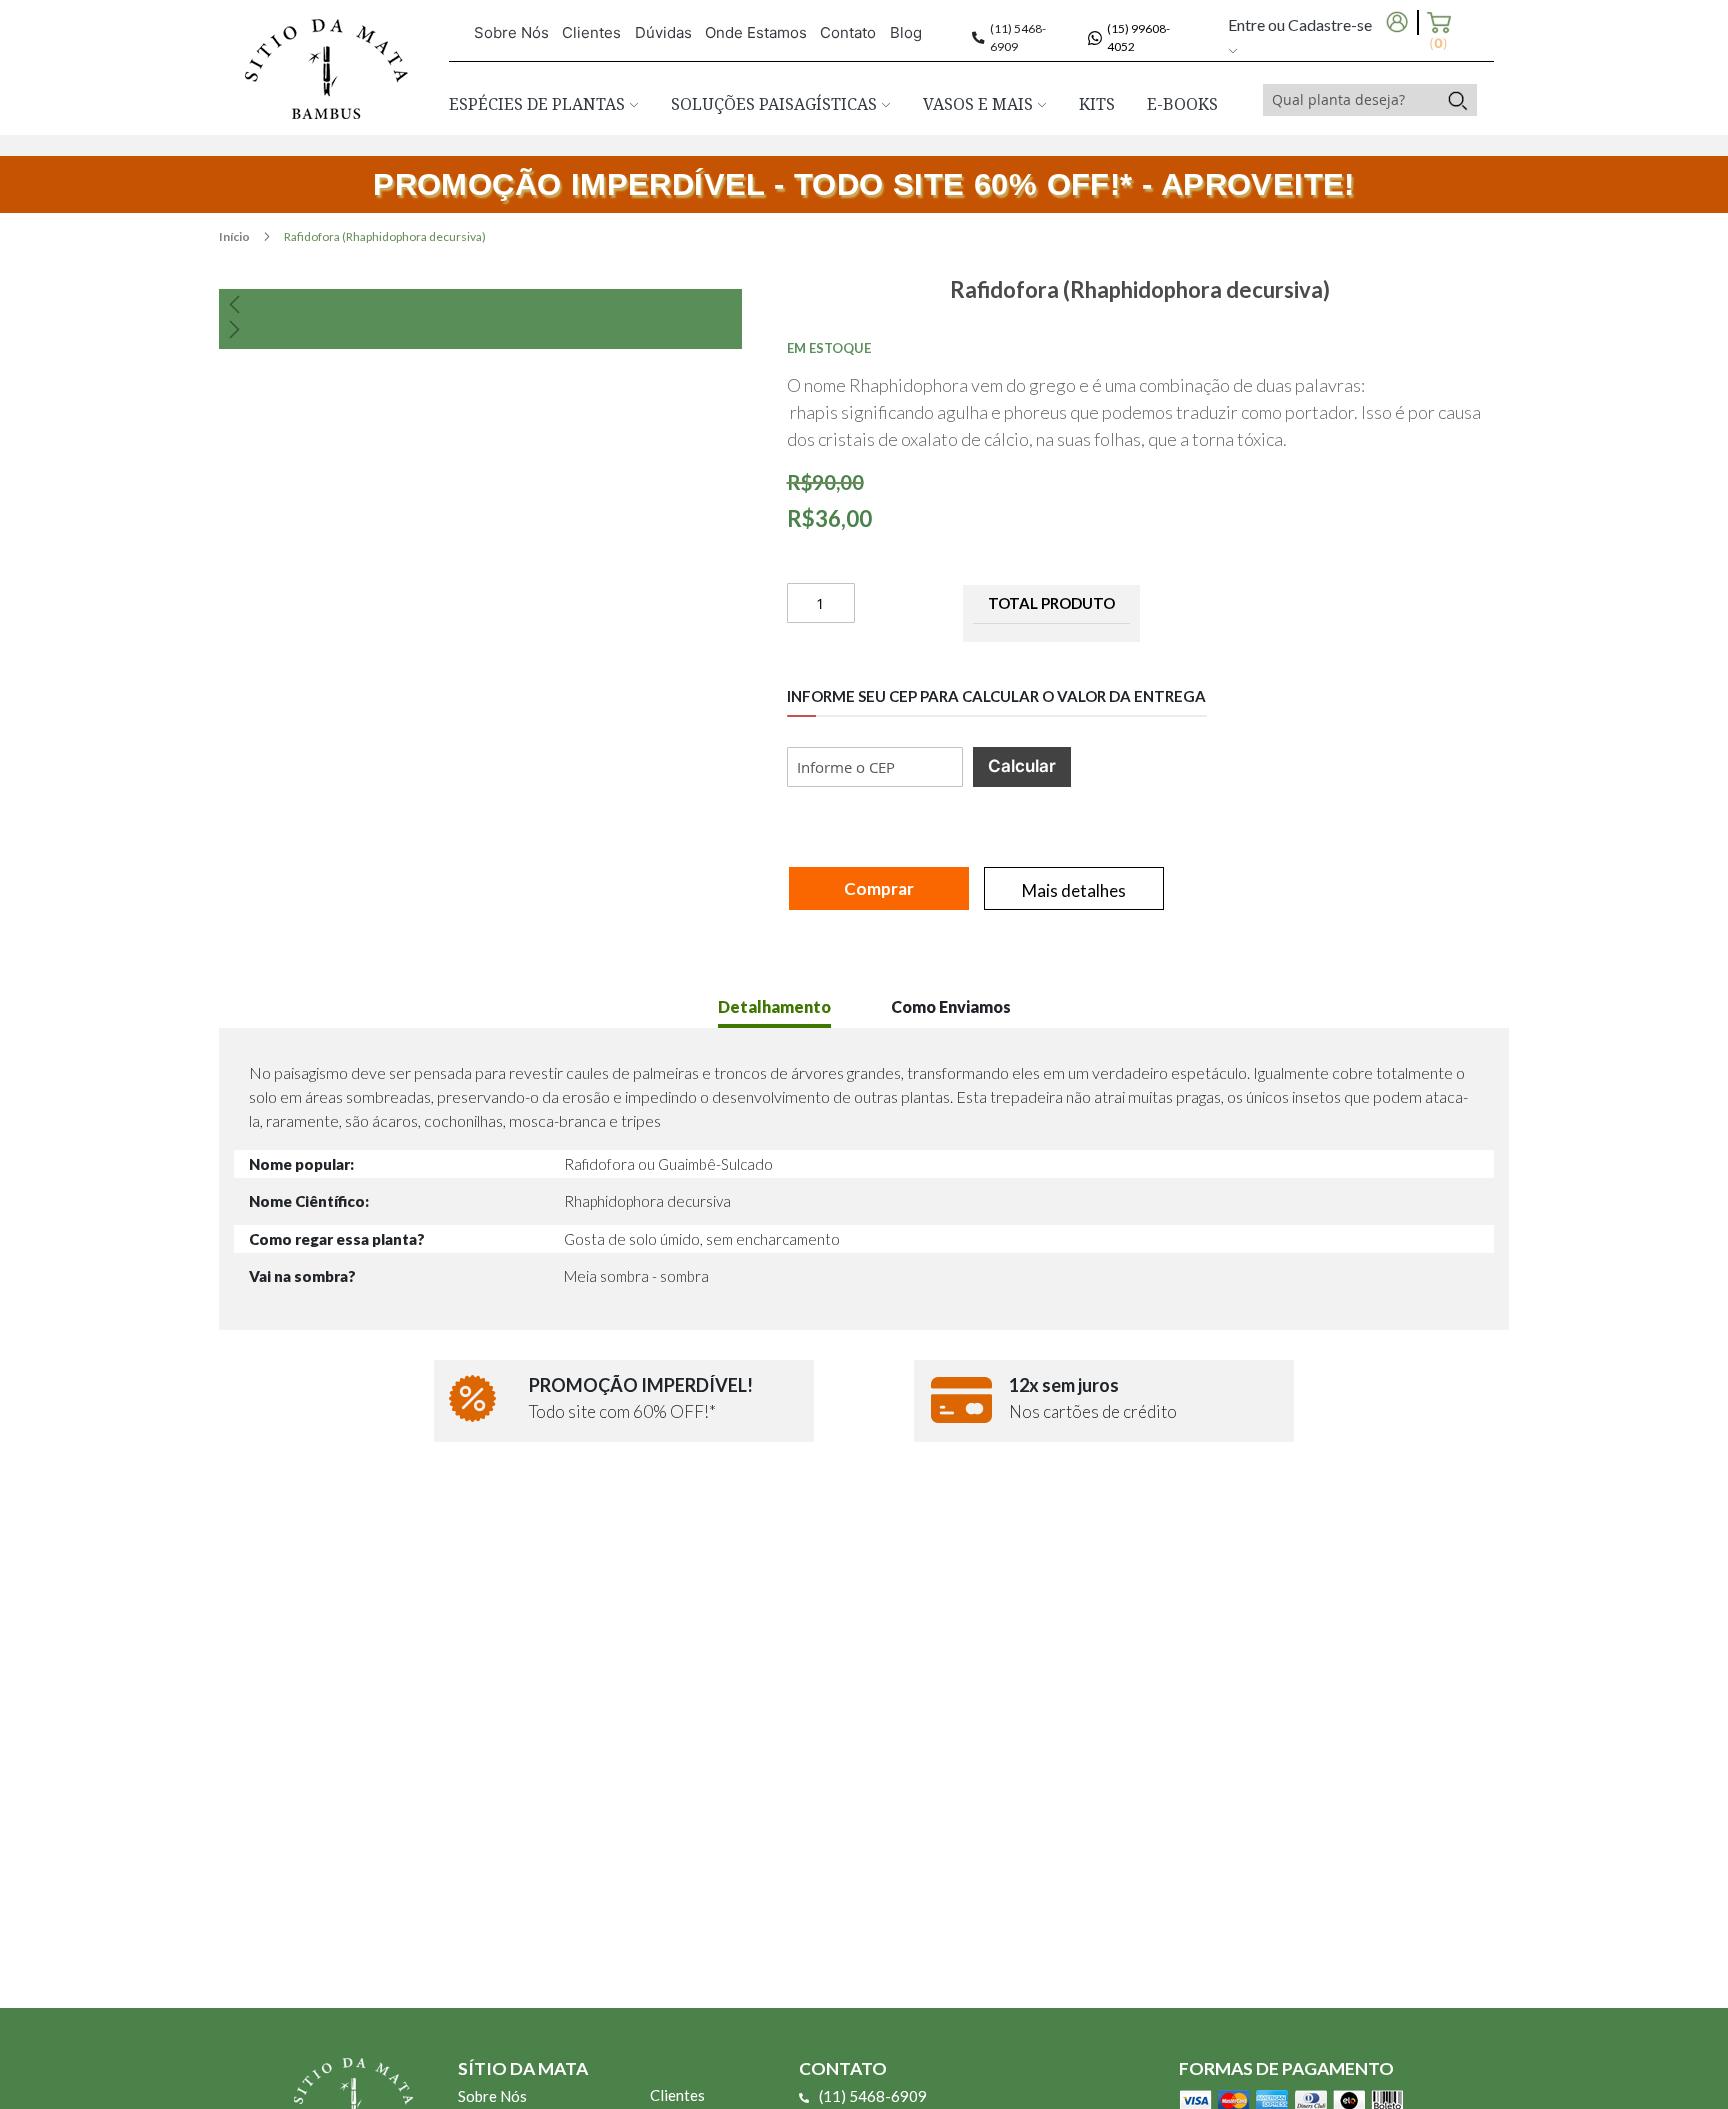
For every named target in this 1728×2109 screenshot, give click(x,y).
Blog (906, 32)
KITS (1097, 104)
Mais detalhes (1074, 890)
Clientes (591, 32)
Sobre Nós (511, 32)
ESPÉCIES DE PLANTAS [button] (539, 104)
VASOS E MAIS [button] (980, 104)
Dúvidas (663, 32)
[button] (480, 304)
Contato (848, 32)
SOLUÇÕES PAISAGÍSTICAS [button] (776, 104)
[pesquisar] (1457, 100)
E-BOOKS (1182, 104)
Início (235, 236)
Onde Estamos (756, 32)
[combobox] (1351, 100)
